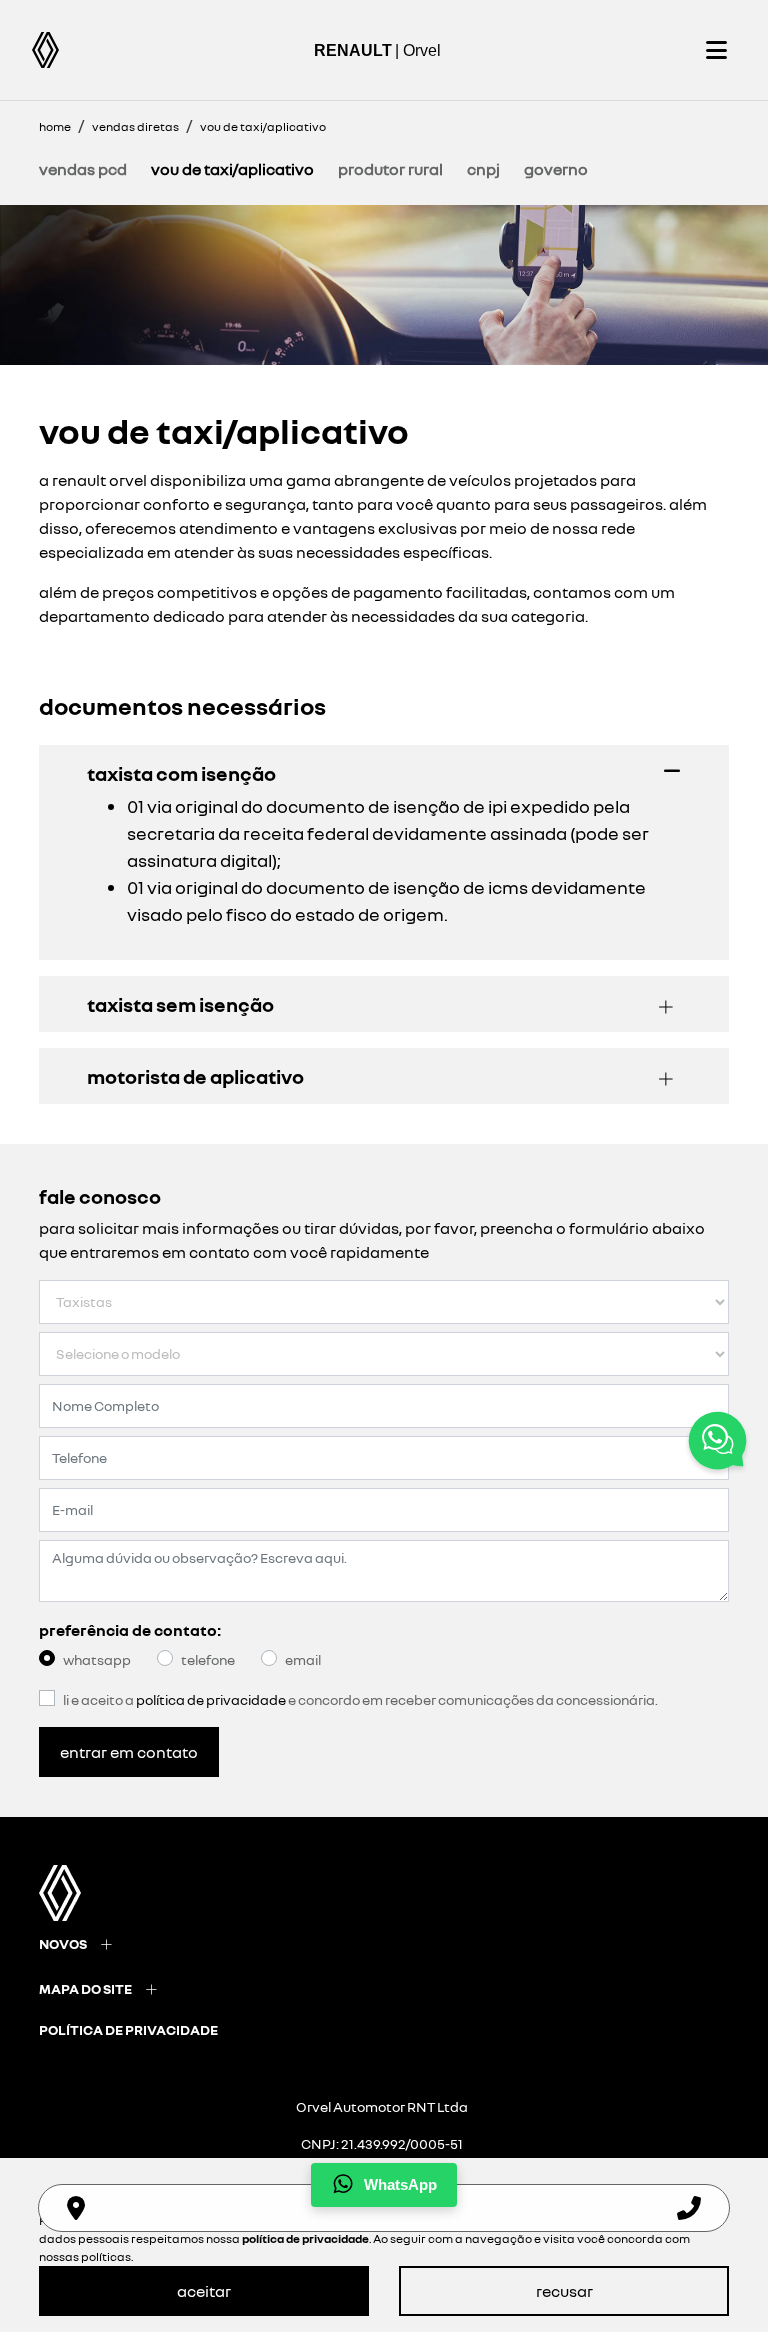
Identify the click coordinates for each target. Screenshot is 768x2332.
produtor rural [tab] (390, 169)
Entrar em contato (129, 1752)
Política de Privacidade (211, 1699)
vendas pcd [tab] (83, 169)
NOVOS (63, 1943)
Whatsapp (97, 1659)
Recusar (564, 2291)
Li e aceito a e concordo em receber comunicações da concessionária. (360, 1699)
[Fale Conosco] (717, 1443)
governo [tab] (556, 169)
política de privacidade (128, 2029)
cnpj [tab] (483, 169)
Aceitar (204, 2291)
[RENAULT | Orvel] (45, 50)
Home (55, 126)
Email (303, 1659)
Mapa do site (85, 1988)
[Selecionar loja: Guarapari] (76, 2208)
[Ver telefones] (689, 2208)
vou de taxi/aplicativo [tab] (232, 169)
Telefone (208, 1659)
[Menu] (716, 50)
